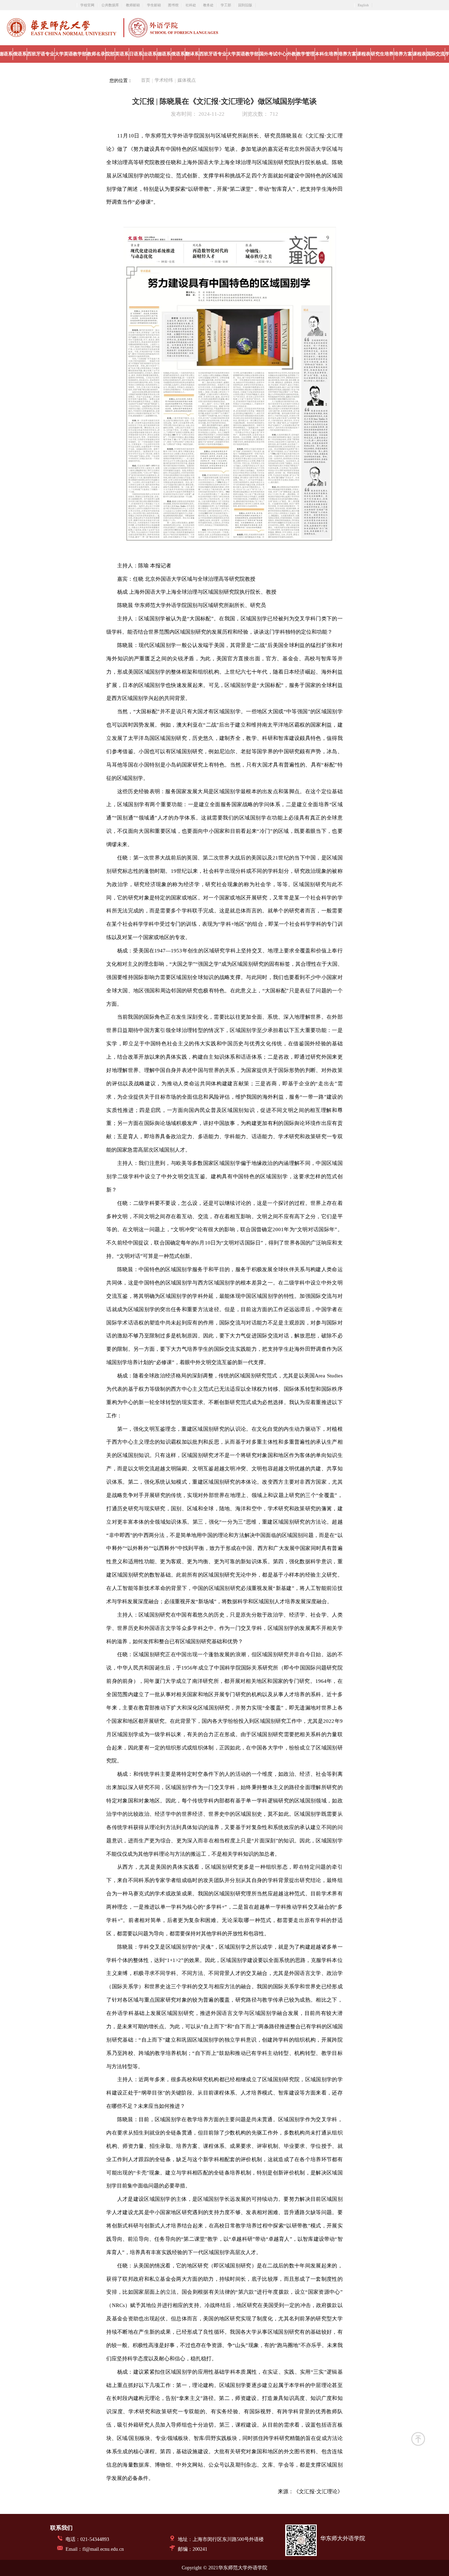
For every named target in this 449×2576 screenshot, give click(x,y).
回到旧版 (245, 5)
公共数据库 (110, 5)
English (363, 5)
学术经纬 (164, 80)
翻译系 (192, 54)
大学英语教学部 (71, 54)
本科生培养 (326, 54)
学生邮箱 (154, 5)
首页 (146, 80)
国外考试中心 (273, 54)
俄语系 (20, 54)
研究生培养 (382, 54)
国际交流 (436, 54)
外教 (291, 54)
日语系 (136, 54)
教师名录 (96, 54)
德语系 (164, 54)
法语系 (150, 54)
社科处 (191, 5)
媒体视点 (187, 80)
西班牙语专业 (41, 54)
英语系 (122, 54)
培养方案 (347, 54)
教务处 (208, 5)
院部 (110, 54)
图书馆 (173, 5)
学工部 (226, 5)
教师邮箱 (133, 5)
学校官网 (87, 5)
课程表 (364, 54)
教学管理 (306, 54)
